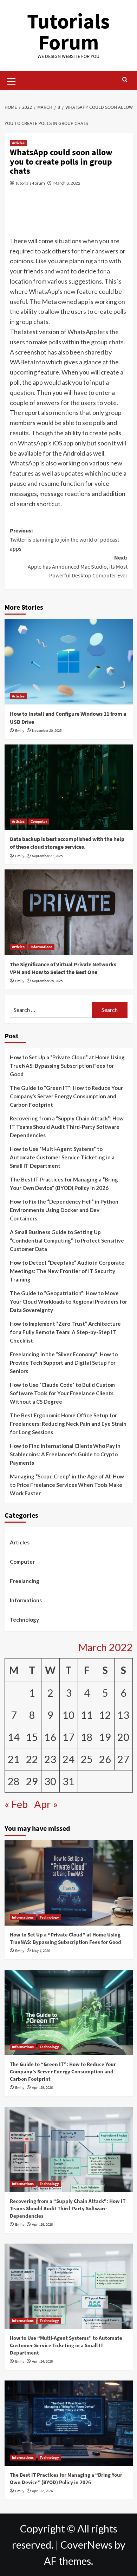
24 (68, 1759)
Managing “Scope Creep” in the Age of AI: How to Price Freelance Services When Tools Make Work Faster (67, 1485)
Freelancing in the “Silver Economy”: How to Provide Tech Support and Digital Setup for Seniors (64, 1363)
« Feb (16, 1804)
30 (50, 1781)
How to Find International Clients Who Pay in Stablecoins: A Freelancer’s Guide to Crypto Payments (65, 1454)
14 (14, 1737)
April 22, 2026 (42, 2491)
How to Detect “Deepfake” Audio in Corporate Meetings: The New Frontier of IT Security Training (67, 1271)
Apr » (46, 1804)
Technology (24, 1620)
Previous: (64, 539)
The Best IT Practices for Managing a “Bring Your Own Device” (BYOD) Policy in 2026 (64, 1184)
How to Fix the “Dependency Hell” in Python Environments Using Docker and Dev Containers (64, 1210)
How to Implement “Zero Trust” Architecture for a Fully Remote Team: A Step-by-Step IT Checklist (65, 1332)
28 (14, 1781)
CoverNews (86, 2545)
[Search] (125, 80)
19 (105, 1737)
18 (87, 1737)
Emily (20, 730)
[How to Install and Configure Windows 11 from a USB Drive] (69, 662)
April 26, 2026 (42, 2224)
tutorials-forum (30, 183)
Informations (41, 947)
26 (105, 1759)
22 (32, 1759)
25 (87, 1759)
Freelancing (25, 1581)
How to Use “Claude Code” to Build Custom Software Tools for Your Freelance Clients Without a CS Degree (62, 1393)
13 (123, 1715)
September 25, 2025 (47, 981)
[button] (12, 80)
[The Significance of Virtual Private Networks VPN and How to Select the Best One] (69, 912)
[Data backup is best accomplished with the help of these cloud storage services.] (69, 787)
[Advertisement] (68, 216)
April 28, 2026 (42, 2087)
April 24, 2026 (42, 2361)
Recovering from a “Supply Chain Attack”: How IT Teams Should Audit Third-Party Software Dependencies (67, 1127)
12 (105, 1715)
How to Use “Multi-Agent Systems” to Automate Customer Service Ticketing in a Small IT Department (62, 1157)
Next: (78, 566)
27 (123, 1759)
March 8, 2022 (67, 183)
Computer (39, 821)
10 (68, 1715)
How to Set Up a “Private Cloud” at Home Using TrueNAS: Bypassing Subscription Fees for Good (67, 1066)
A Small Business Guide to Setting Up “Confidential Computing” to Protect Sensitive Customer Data (67, 1240)
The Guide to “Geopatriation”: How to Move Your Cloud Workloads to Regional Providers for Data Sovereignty (68, 1302)
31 (68, 1781)
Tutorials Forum (68, 31)
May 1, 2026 (41, 1951)
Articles (18, 143)
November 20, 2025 (47, 730)
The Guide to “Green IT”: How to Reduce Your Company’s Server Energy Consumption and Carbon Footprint (66, 1096)
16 (50, 1737)
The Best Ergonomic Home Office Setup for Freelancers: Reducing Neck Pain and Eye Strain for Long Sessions (68, 1424)
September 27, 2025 (47, 856)
